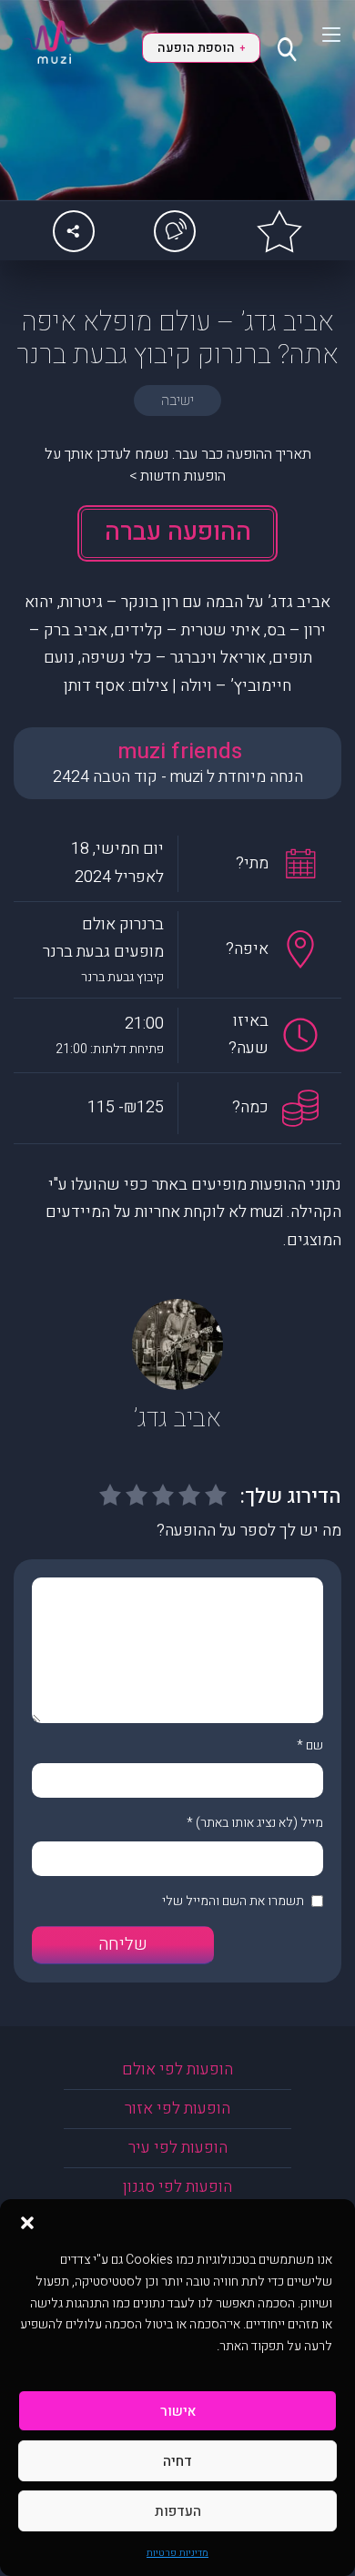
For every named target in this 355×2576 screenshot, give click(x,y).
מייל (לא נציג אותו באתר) (259, 1823)
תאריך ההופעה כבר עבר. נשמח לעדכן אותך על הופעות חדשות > (178, 465)
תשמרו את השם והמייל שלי (233, 1901)
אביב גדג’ (177, 1419)
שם (314, 1745)
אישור (178, 2411)
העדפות (178, 2511)
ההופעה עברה (178, 532)
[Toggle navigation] (320, 35)
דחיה (177, 2461)
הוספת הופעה (201, 48)
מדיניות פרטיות (177, 2553)
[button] (27, 2222)
